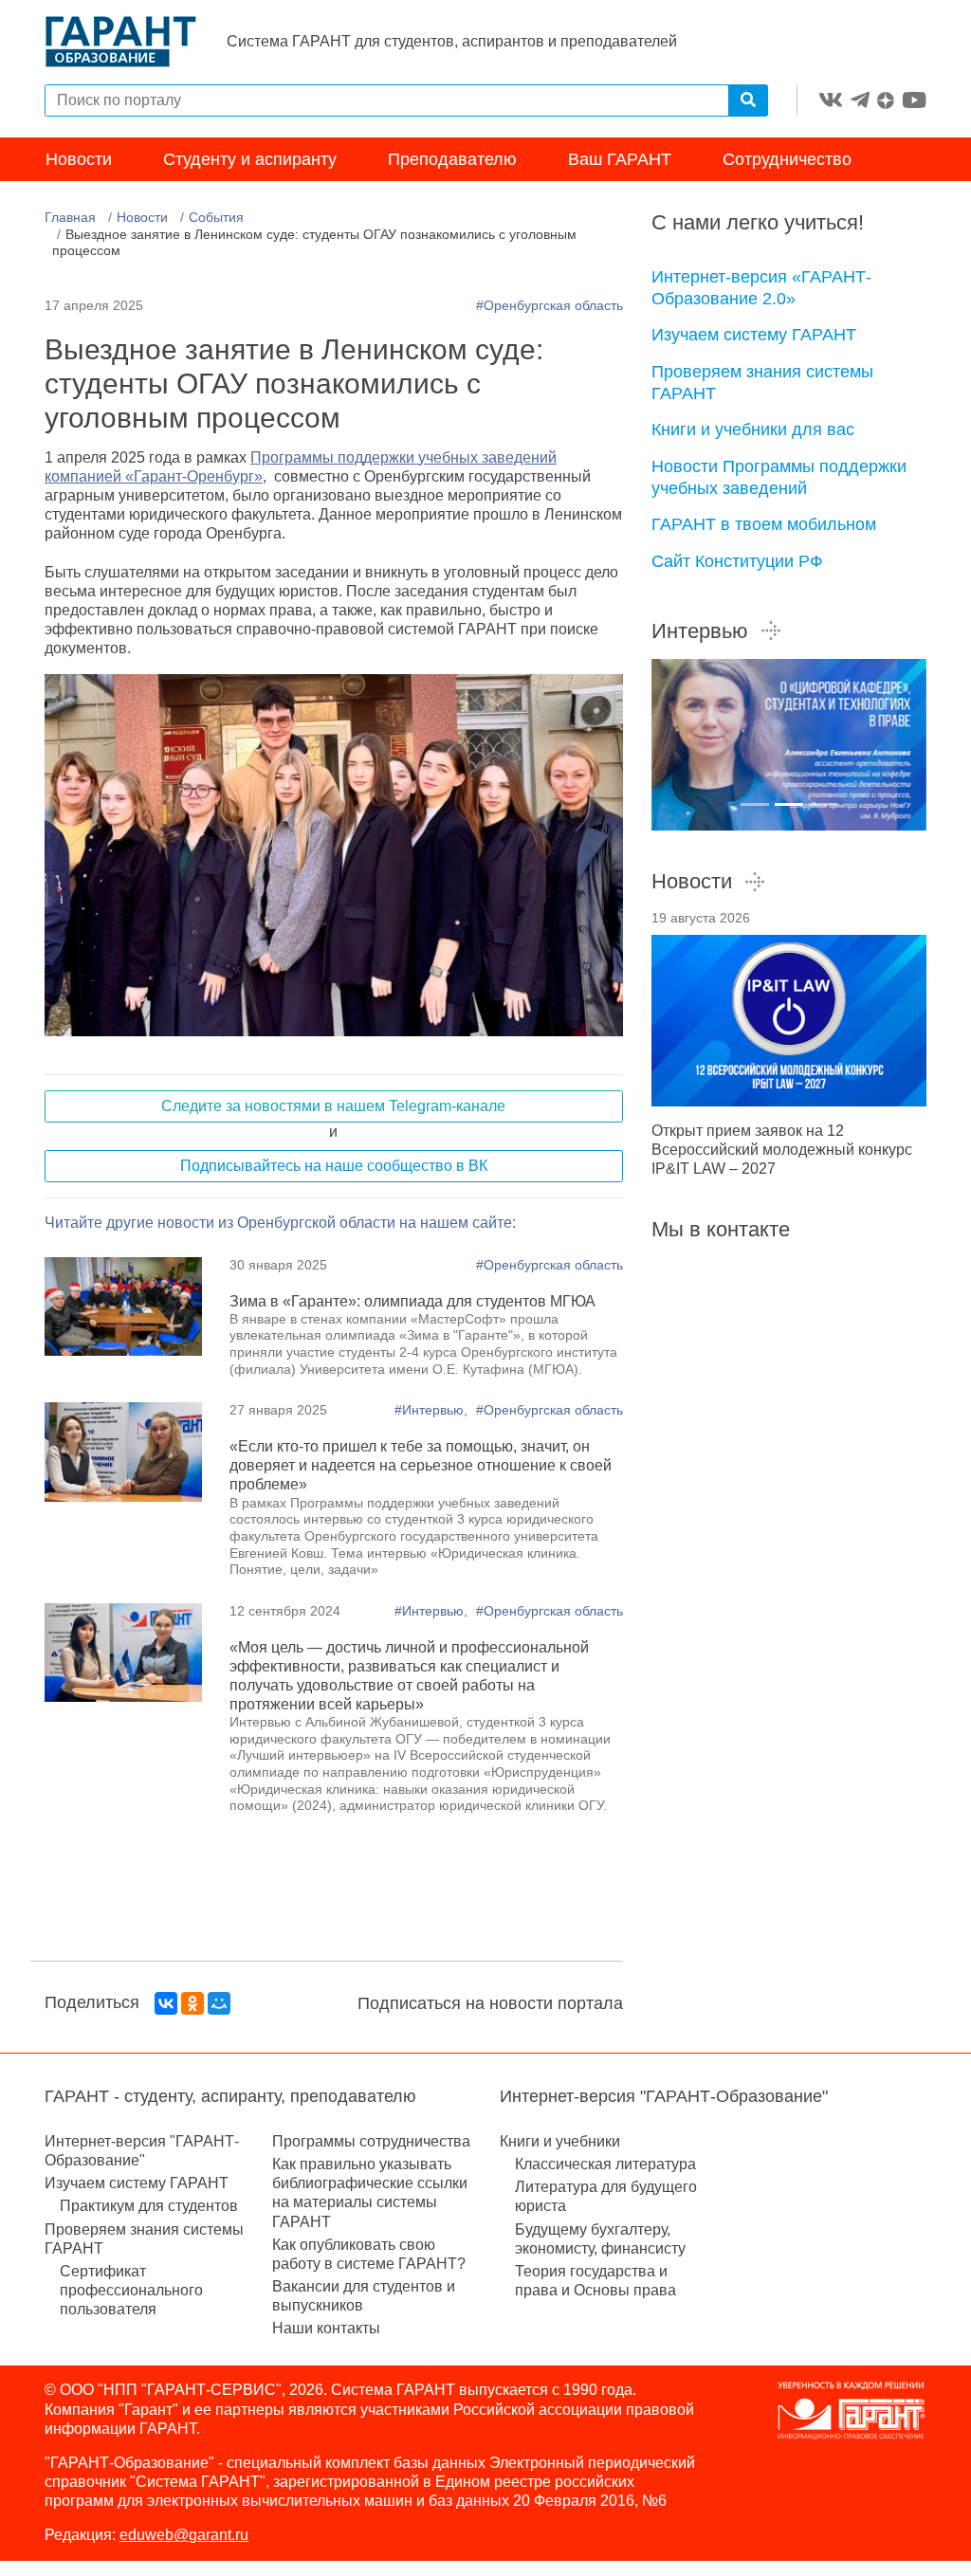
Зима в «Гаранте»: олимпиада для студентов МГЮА (412, 1301)
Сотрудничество (787, 159)
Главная (70, 217)
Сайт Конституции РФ (737, 561)
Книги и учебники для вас (753, 429)
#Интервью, (433, 1410)
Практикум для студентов (149, 2206)
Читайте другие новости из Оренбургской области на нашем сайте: (280, 1223)
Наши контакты (326, 2328)
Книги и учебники (560, 2141)
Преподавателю (452, 159)
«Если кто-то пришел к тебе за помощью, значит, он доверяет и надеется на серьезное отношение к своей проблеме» (421, 1465)
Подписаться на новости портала (490, 2003)
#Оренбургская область (550, 305)
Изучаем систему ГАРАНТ (754, 335)
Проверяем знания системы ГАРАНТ (762, 383)
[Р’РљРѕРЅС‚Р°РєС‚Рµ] (166, 2003)
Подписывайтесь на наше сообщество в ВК (334, 1166)
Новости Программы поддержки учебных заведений (779, 477)
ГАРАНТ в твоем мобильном (764, 524)
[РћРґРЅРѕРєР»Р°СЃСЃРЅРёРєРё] (192, 2003)
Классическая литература (605, 2164)
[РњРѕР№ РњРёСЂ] (219, 2003)
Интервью (700, 631)
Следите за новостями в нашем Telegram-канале (333, 1106)
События (216, 217)
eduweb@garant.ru (184, 2535)
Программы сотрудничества (371, 2141)
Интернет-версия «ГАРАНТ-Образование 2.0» (761, 288)
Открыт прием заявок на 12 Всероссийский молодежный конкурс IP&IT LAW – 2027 (782, 1150)
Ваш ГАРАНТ (620, 159)
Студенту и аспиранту (250, 159)
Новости (79, 159)
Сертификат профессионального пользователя (131, 2290)
